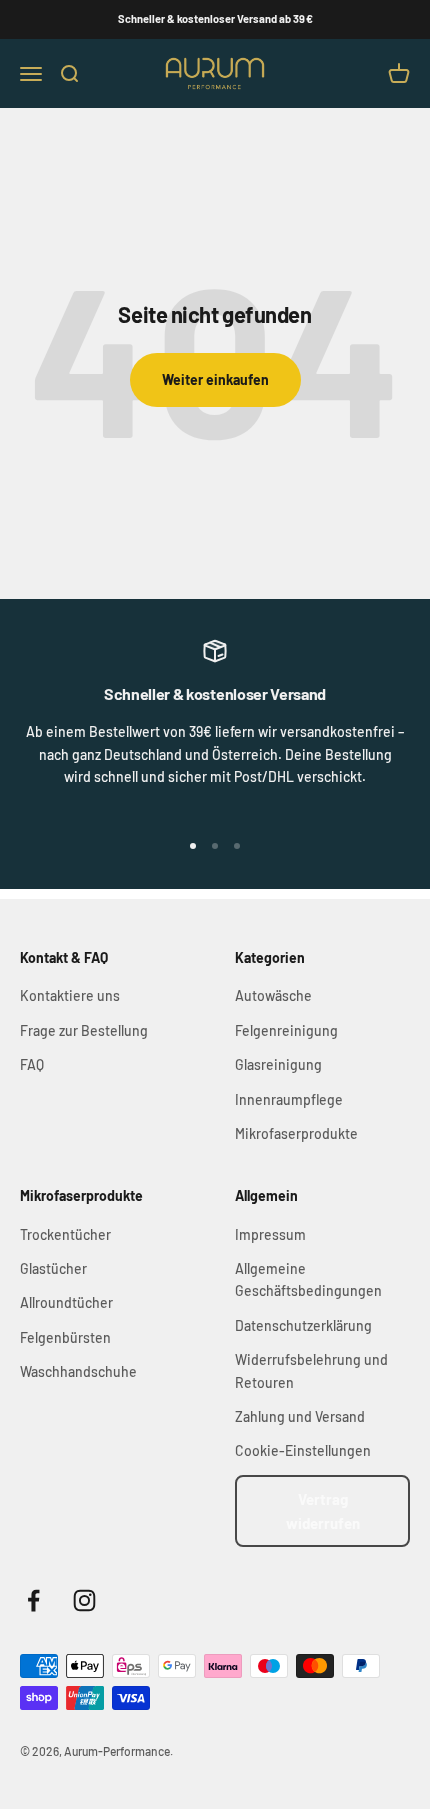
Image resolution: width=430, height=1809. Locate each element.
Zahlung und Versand (300, 1416)
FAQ (32, 1064)
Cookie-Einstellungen (303, 1450)
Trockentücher (65, 1234)
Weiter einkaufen (215, 379)
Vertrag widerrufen (323, 1511)
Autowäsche (273, 995)
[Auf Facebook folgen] (33, 1600)
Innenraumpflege (289, 1099)
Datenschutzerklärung (303, 1325)
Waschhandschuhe (78, 1371)
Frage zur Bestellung (84, 1030)
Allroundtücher (66, 1302)
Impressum (270, 1234)
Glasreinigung (278, 1064)
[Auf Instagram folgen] (84, 1600)
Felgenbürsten (65, 1337)
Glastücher (53, 1268)
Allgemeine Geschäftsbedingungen (308, 1279)
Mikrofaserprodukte (296, 1133)
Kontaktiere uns (70, 995)
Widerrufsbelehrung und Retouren (311, 1370)
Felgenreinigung (286, 1030)
